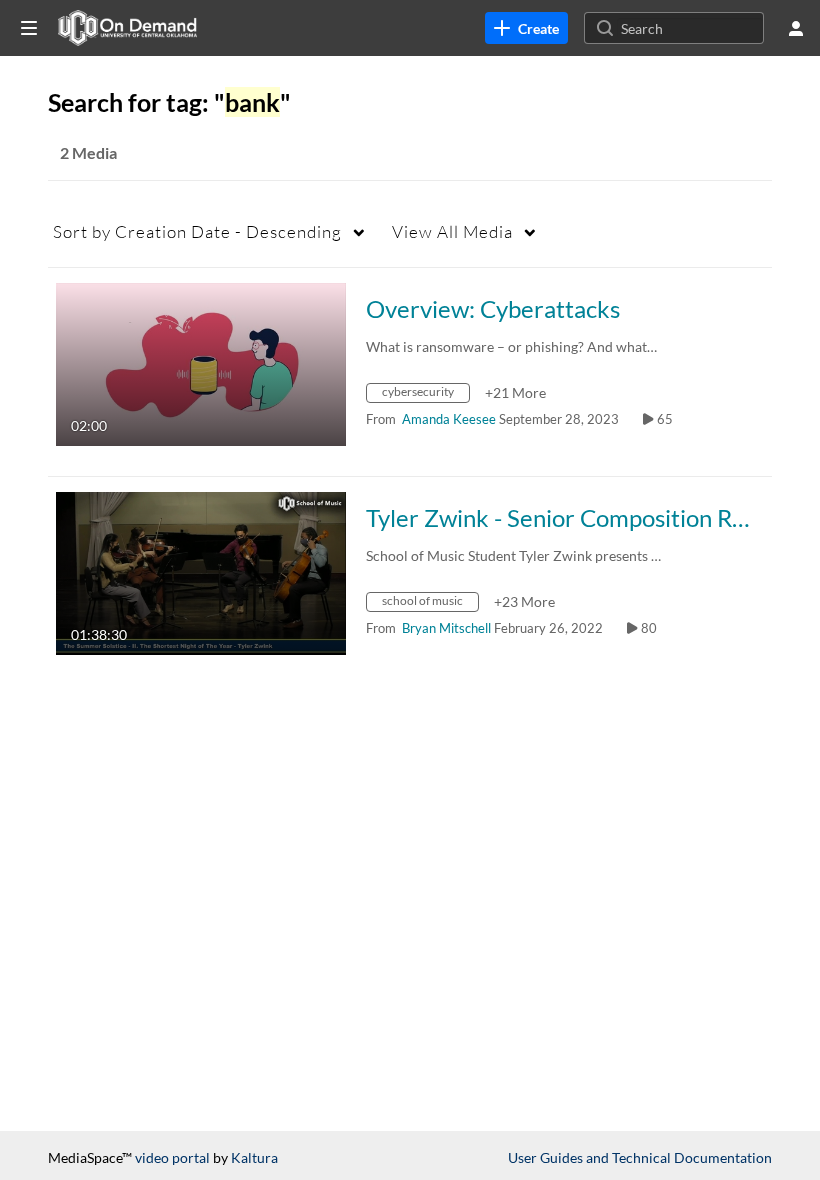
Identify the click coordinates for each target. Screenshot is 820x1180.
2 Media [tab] (88, 152)
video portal (172, 1157)
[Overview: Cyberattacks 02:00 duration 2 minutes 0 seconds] (201, 362)
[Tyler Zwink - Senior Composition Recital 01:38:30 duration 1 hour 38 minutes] (201, 571)
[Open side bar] (29, 28)
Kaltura (254, 1157)
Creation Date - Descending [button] (197, 231)
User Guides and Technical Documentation (640, 1157)
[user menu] (796, 28)
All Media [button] (452, 231)
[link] (526, 28)
